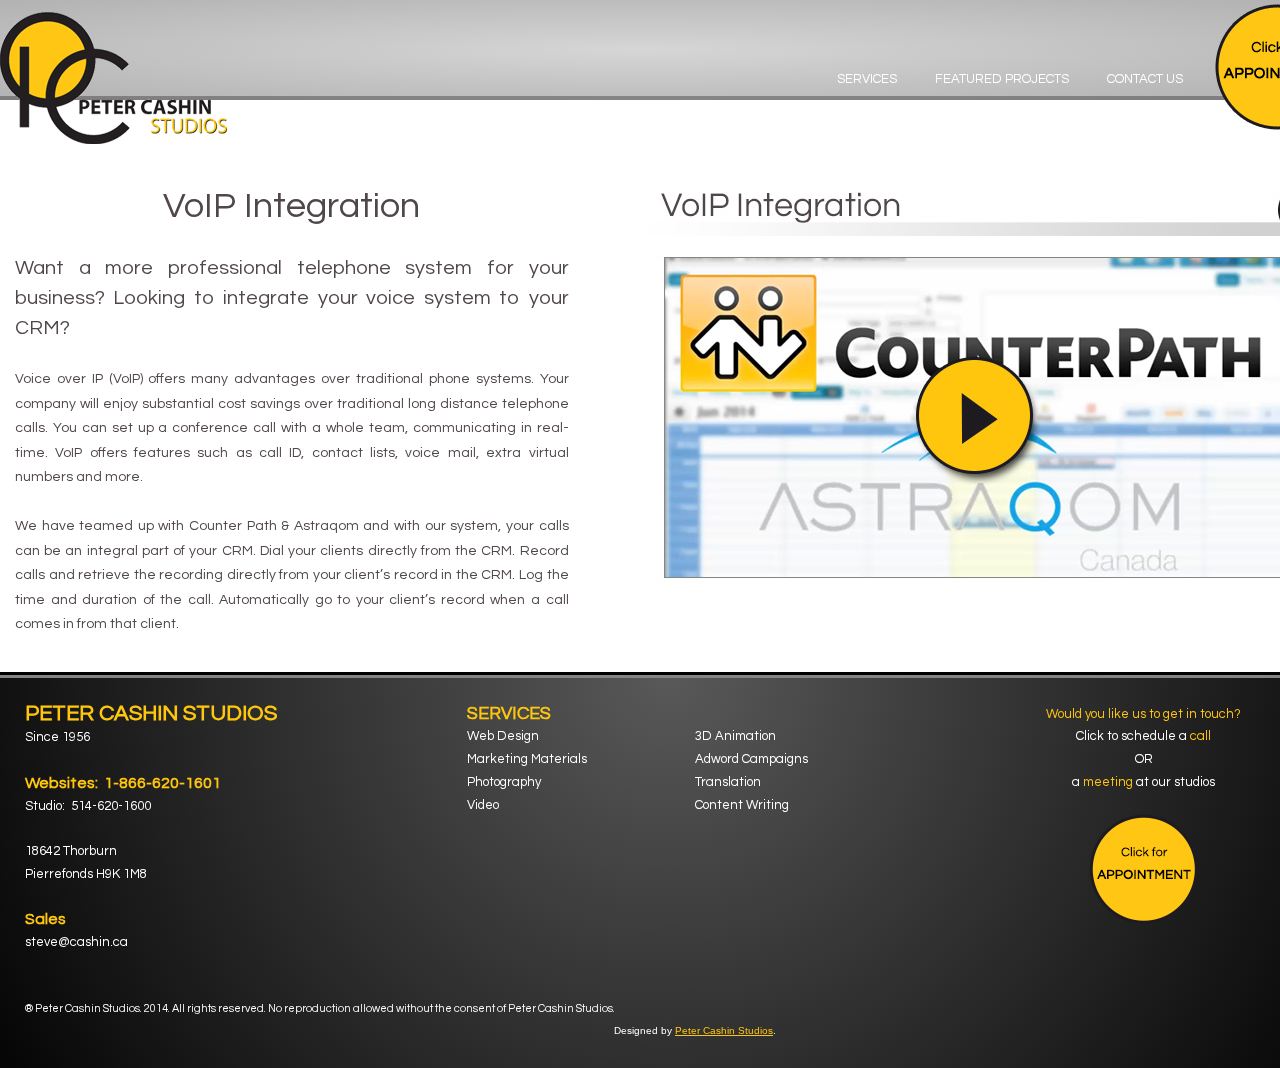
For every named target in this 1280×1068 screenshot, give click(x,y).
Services (867, 79)
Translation (728, 782)
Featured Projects (1002, 79)
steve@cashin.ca (76, 942)
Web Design (503, 736)
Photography (504, 782)
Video (483, 805)
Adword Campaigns (751, 759)
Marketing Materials (527, 759)
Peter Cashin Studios (724, 1030)
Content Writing (742, 805)
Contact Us (1145, 79)
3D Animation (735, 736)
